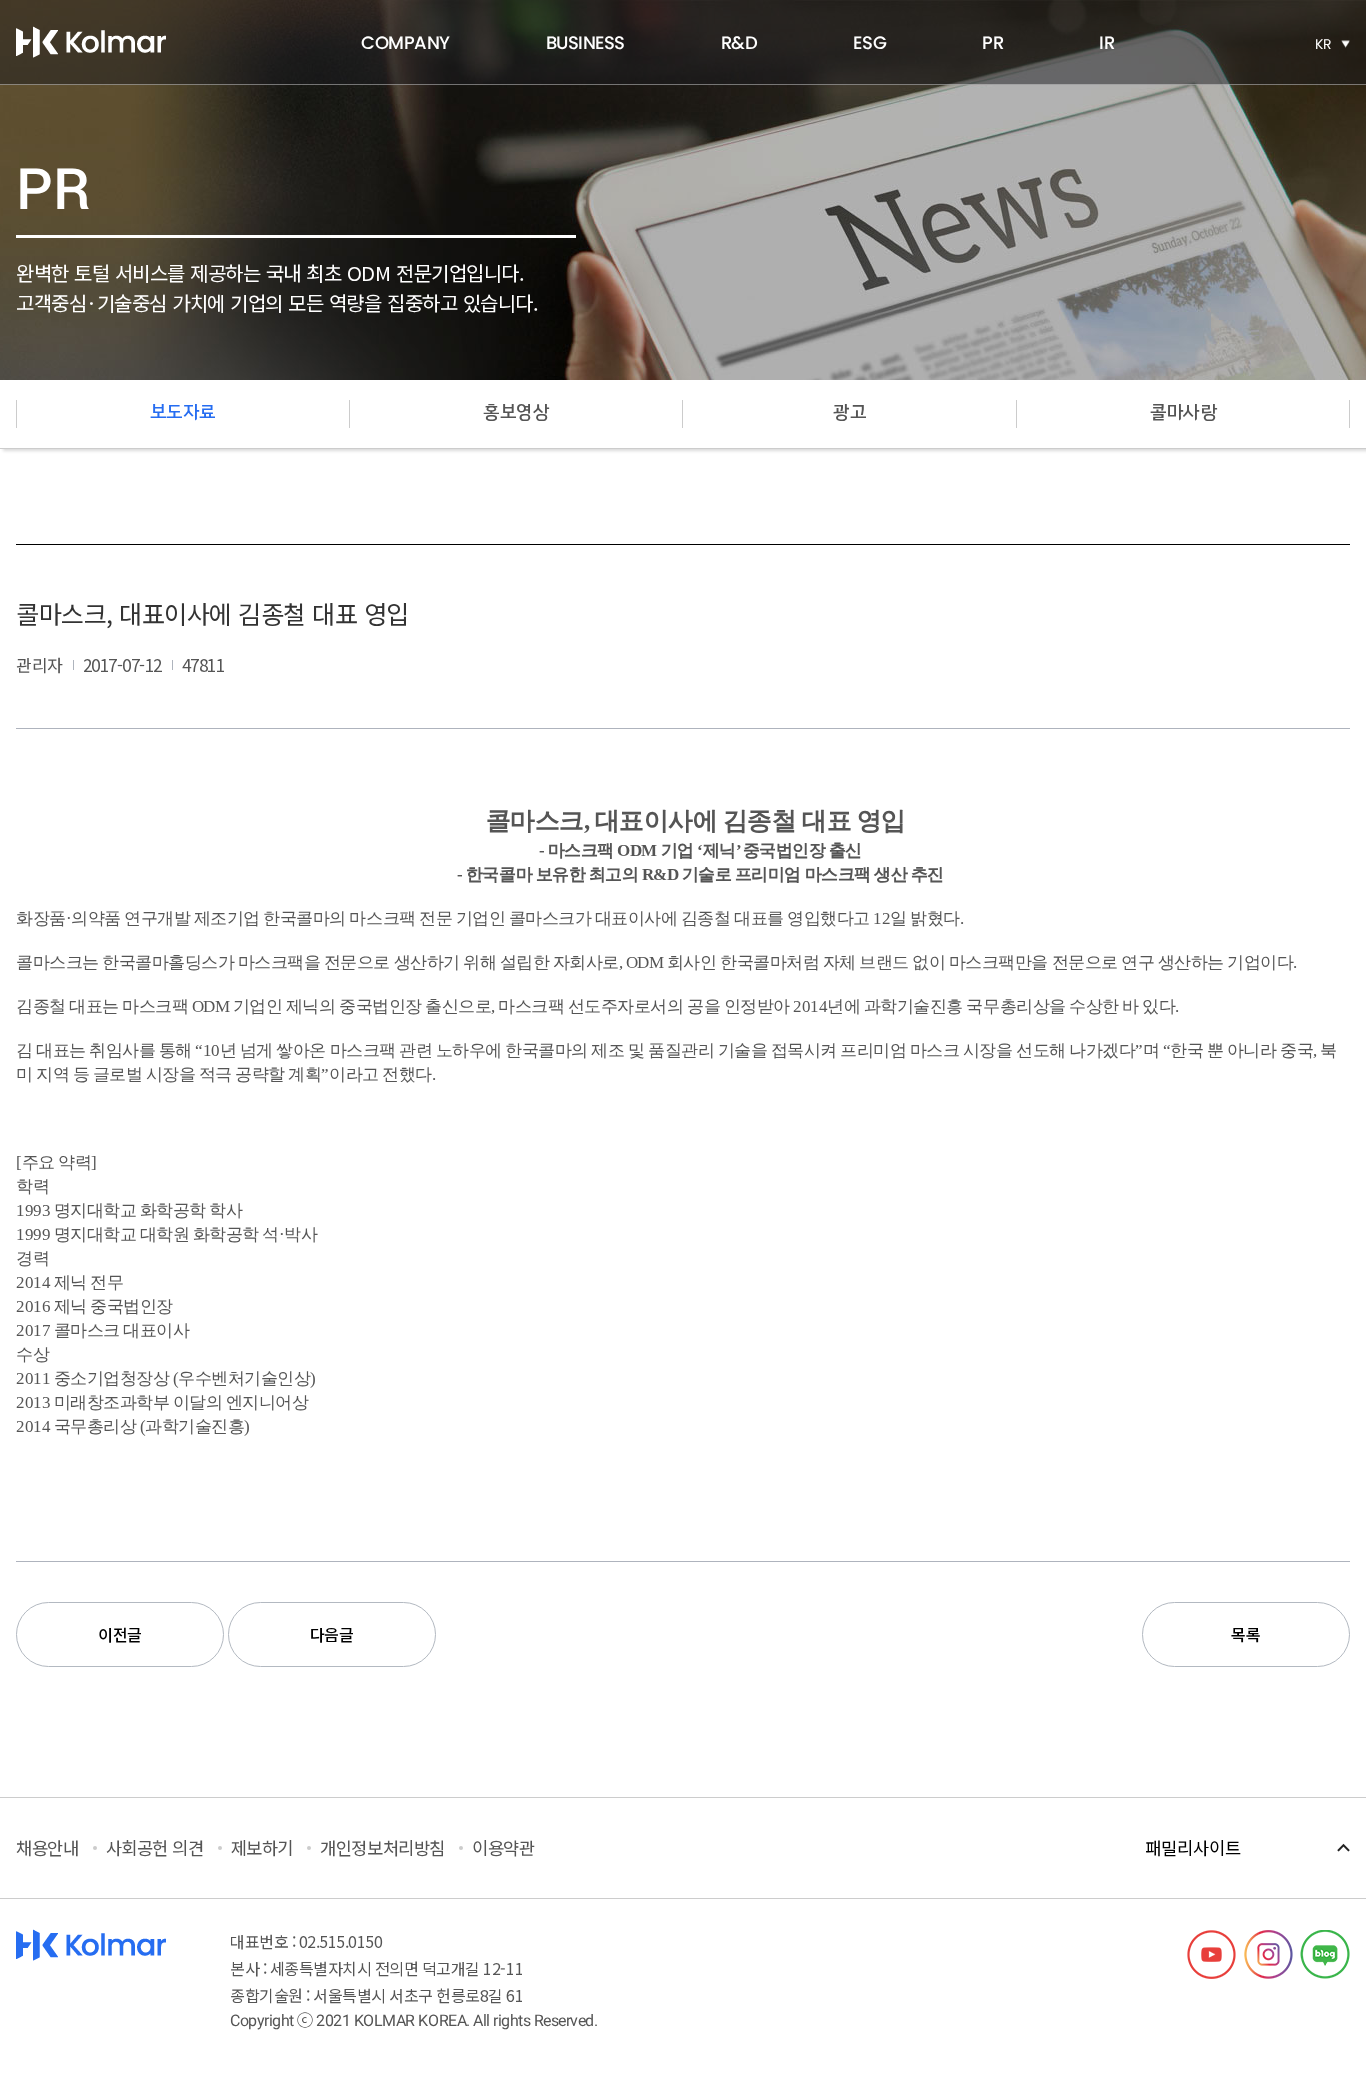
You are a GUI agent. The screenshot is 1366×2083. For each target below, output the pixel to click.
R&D (739, 42)
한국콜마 (91, 42)
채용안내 (47, 1847)
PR (992, 42)
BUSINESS (585, 42)
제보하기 (262, 1847)
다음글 (332, 1634)
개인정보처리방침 (382, 1847)
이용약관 (503, 1847)
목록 (1245, 1634)
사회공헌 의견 (155, 1847)
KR (1323, 44)
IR (1106, 42)
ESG (869, 42)
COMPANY (405, 42)
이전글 (120, 1634)
